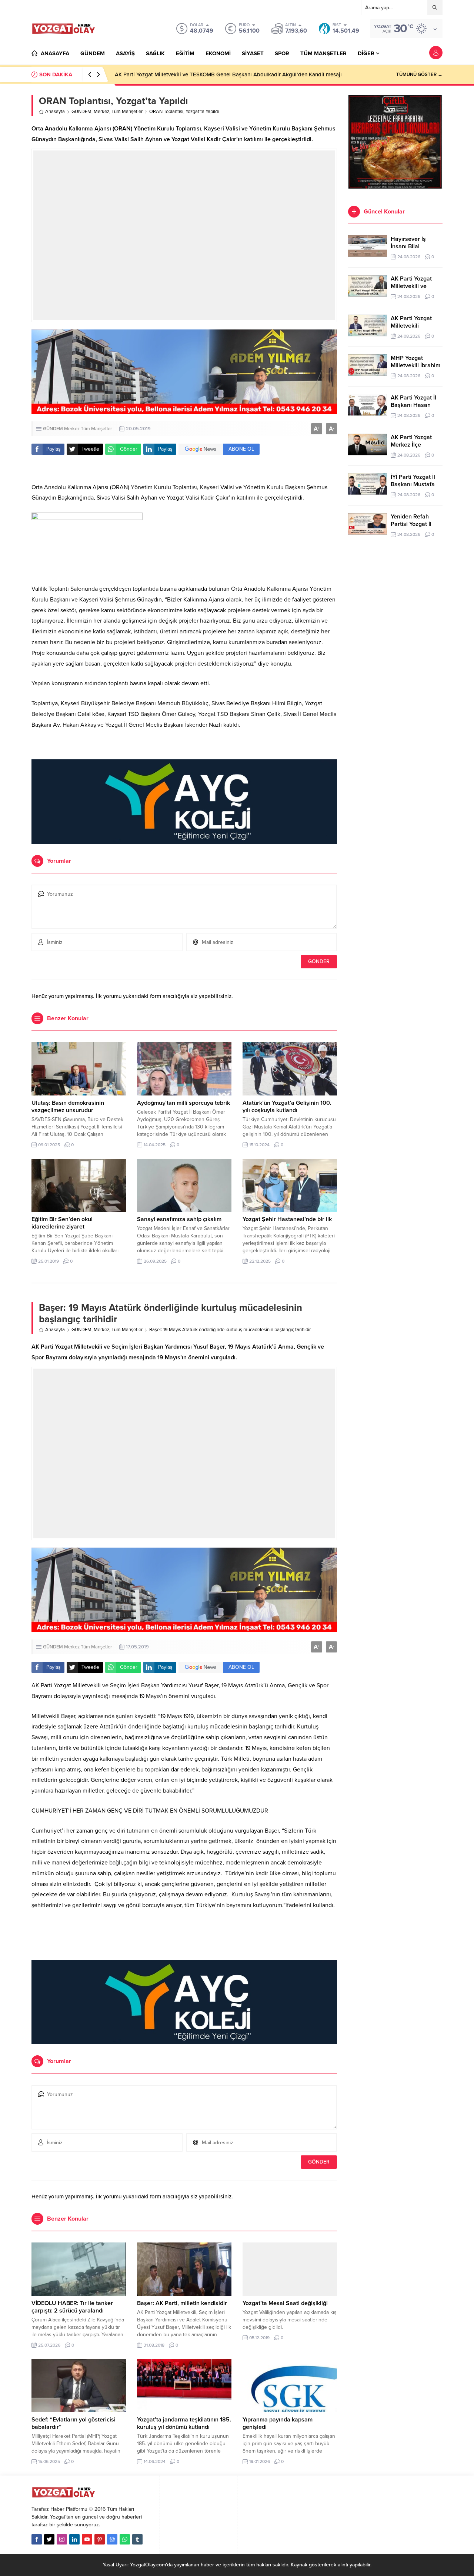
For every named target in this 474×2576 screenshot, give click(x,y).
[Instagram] (62, 2539)
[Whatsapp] (125, 2539)
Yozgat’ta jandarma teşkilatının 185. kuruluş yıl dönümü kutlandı (184, 2423)
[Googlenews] (112, 2539)
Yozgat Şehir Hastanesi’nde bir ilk (287, 1219)
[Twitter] (49, 2539)
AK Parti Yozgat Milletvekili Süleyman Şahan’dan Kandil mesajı (191, 74)
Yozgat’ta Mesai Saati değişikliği (285, 2303)
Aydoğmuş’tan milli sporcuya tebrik (183, 1103)
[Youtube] (87, 2539)
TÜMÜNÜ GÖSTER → (419, 74)
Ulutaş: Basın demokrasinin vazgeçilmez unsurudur (68, 1107)
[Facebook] (37, 2539)
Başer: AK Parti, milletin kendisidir (182, 2303)
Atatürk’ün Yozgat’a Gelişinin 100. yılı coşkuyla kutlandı (287, 1107)
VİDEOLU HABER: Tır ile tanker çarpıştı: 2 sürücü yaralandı (72, 2307)
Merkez (101, 112)
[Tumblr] (137, 2539)
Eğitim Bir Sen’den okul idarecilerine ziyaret (62, 1223)
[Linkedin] (74, 2539)
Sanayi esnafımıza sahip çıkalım (179, 1219)
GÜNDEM (81, 112)
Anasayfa (55, 112)
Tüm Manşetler (127, 112)
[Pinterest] (100, 2539)
